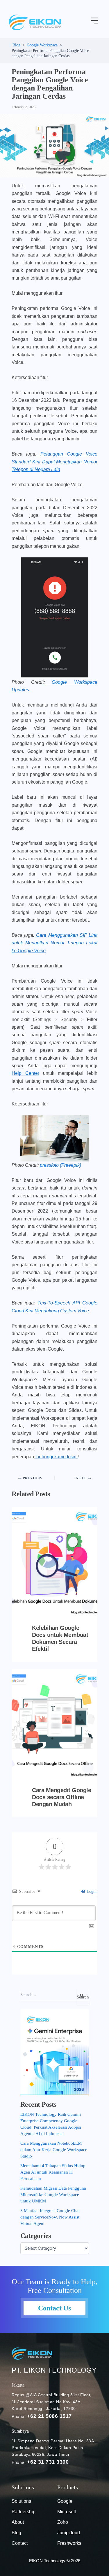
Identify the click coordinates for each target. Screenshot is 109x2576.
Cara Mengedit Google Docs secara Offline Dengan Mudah (61, 1797)
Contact (20, 2543)
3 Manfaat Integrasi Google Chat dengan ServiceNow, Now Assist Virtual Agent (50, 2217)
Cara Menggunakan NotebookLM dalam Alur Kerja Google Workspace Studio (54, 2150)
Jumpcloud (69, 2533)
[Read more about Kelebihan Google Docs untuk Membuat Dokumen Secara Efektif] (54, 1562)
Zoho (63, 2522)
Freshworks (69, 2543)
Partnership (24, 2512)
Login (91, 1892)
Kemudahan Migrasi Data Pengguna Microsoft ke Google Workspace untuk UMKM (53, 2195)
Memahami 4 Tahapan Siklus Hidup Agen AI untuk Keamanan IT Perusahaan (53, 2172)
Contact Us (54, 2308)
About (18, 2522)
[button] (94, 21)
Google (65, 2501)
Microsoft (67, 2512)
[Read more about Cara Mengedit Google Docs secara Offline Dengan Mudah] (54, 1724)
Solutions (21, 2501)
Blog (16, 2533)
